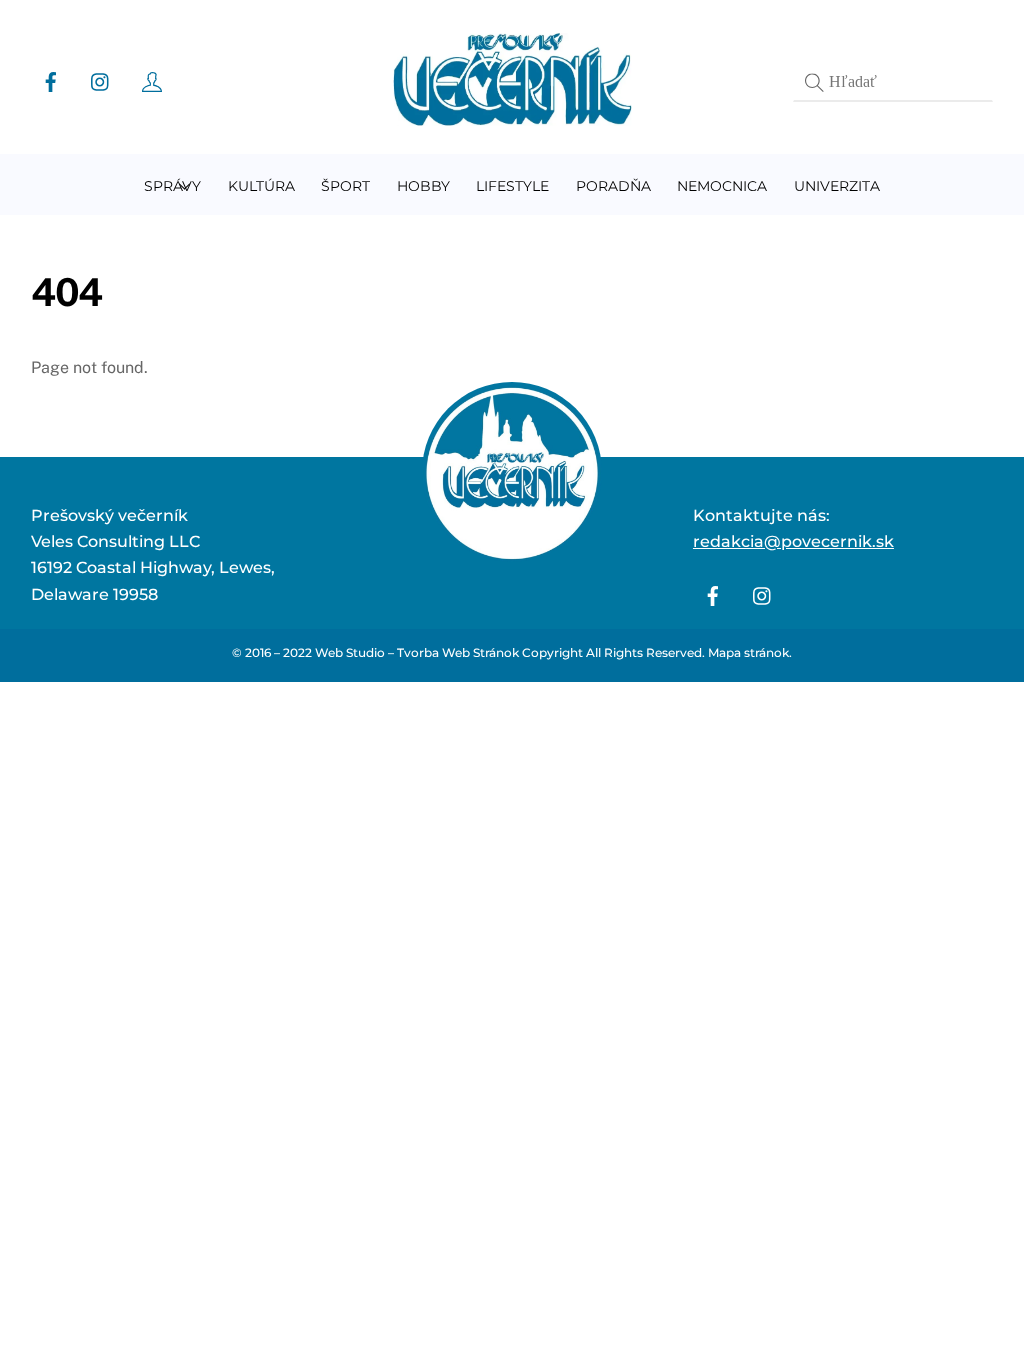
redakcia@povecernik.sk (793, 541)
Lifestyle (512, 186)
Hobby (423, 186)
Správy (172, 186)
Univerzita (837, 186)
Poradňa (613, 186)
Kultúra (261, 186)
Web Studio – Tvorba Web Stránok (417, 652)
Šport (345, 186)
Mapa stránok (748, 652)
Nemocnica (722, 186)
